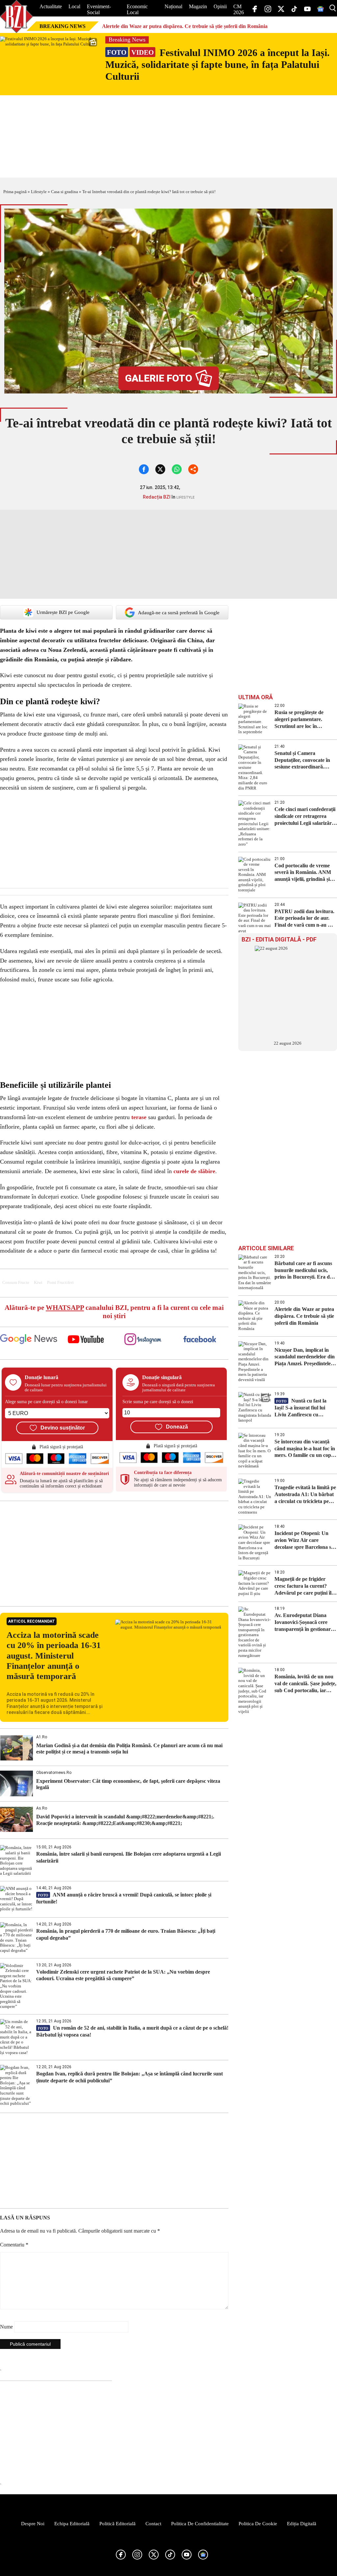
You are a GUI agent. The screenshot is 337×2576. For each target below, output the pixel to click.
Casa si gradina (65, 192)
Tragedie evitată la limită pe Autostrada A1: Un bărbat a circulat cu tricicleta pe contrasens (305, 1495)
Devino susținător (63, 1428)
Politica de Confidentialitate (200, 2524)
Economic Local (137, 9)
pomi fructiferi (60, 1283)
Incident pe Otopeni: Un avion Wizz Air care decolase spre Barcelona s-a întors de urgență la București (305, 1540)
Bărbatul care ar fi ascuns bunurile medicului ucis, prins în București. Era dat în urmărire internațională (304, 1271)
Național (173, 6)
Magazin (198, 6)
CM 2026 (239, 9)
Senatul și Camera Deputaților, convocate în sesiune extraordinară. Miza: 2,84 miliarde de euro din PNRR (305, 760)
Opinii (220, 6)
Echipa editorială (72, 2524)
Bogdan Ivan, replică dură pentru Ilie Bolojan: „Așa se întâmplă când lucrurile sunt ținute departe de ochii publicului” (130, 2077)
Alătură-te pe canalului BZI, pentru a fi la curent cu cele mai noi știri (114, 1312)
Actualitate (51, 6)
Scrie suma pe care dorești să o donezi (158, 1402)
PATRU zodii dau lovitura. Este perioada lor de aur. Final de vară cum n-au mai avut (305, 919)
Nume (6, 2327)
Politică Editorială (117, 2524)
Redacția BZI (157, 497)
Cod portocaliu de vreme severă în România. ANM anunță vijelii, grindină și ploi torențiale (303, 873)
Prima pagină (15, 192)
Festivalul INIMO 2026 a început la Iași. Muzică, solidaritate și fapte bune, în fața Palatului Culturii (218, 64)
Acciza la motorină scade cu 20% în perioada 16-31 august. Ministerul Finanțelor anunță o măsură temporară (54, 1656)
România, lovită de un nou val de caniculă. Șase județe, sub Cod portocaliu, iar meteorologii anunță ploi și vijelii (305, 1684)
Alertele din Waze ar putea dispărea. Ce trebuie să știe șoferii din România (185, 26)
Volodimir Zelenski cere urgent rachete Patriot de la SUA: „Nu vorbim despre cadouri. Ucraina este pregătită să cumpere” (123, 1975)
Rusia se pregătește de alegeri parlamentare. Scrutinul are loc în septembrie (299, 720)
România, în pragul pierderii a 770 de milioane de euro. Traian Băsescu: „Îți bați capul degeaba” (126, 1934)
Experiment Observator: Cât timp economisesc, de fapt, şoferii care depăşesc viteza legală (128, 1784)
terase (139, 1117)
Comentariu (14, 2245)
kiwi (38, 1283)
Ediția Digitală (302, 2524)
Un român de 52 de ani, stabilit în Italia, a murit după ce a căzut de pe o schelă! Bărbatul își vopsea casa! (132, 2031)
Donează (177, 1427)
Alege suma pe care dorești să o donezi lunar (46, 1402)
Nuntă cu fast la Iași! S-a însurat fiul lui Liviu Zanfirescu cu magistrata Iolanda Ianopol (305, 1408)
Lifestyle (39, 192)
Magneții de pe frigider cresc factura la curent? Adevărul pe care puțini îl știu (303, 1586)
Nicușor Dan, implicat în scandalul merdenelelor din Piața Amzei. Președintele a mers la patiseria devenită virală (305, 1357)
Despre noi (33, 2524)
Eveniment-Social (99, 9)
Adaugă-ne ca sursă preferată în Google (179, 613)
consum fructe (16, 1283)
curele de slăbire (194, 1171)
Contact (153, 2524)
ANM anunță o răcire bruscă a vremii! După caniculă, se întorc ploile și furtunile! (124, 1898)
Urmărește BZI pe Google (63, 612)
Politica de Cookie (258, 2524)
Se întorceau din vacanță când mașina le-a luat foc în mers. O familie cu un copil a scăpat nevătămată (305, 1449)
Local (74, 6)
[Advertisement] (114, 1553)
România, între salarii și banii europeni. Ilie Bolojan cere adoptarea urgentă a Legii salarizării (129, 1857)
